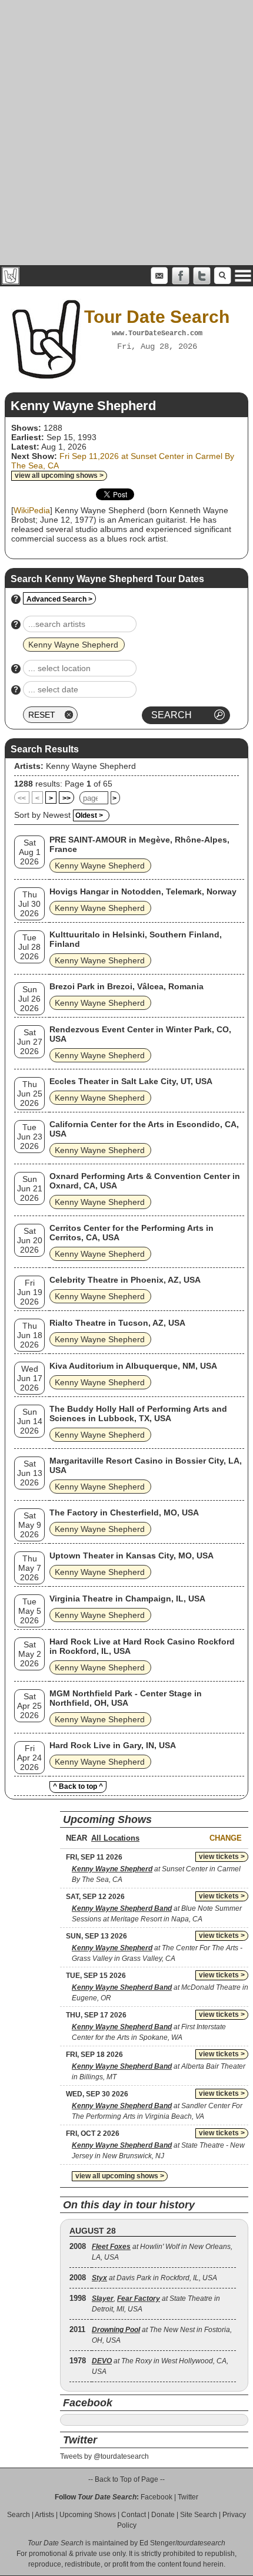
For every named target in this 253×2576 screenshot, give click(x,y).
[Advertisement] (126, 133)
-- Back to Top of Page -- (126, 2479)
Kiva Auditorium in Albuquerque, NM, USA (133, 1366)
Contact (134, 2515)
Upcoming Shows (88, 2515)
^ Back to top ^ (78, 1786)
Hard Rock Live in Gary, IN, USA (113, 1745)
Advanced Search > (59, 599)
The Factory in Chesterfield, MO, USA (124, 1512)
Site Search (199, 2515)
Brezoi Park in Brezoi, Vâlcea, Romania (126, 986)
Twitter (188, 2497)
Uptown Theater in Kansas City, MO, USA (132, 1555)
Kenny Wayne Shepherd (91, 766)
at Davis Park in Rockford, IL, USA (154, 2278)
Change (226, 1838)
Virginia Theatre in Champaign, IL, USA (127, 1599)
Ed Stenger (157, 2543)
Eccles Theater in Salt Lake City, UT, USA (131, 1081)
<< (22, 798)
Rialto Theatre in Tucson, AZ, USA (117, 1323)
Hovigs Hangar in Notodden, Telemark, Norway (143, 891)
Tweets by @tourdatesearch (104, 2456)
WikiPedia (32, 510)
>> (66, 798)
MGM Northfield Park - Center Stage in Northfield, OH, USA (126, 1698)
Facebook (157, 2497)
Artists (44, 2515)
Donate (163, 2515)
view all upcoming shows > (59, 475)
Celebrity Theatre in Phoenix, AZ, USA (125, 1280)
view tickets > (222, 1857)
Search (19, 2515)
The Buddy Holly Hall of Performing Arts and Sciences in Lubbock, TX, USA (138, 1414)
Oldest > (89, 815)
